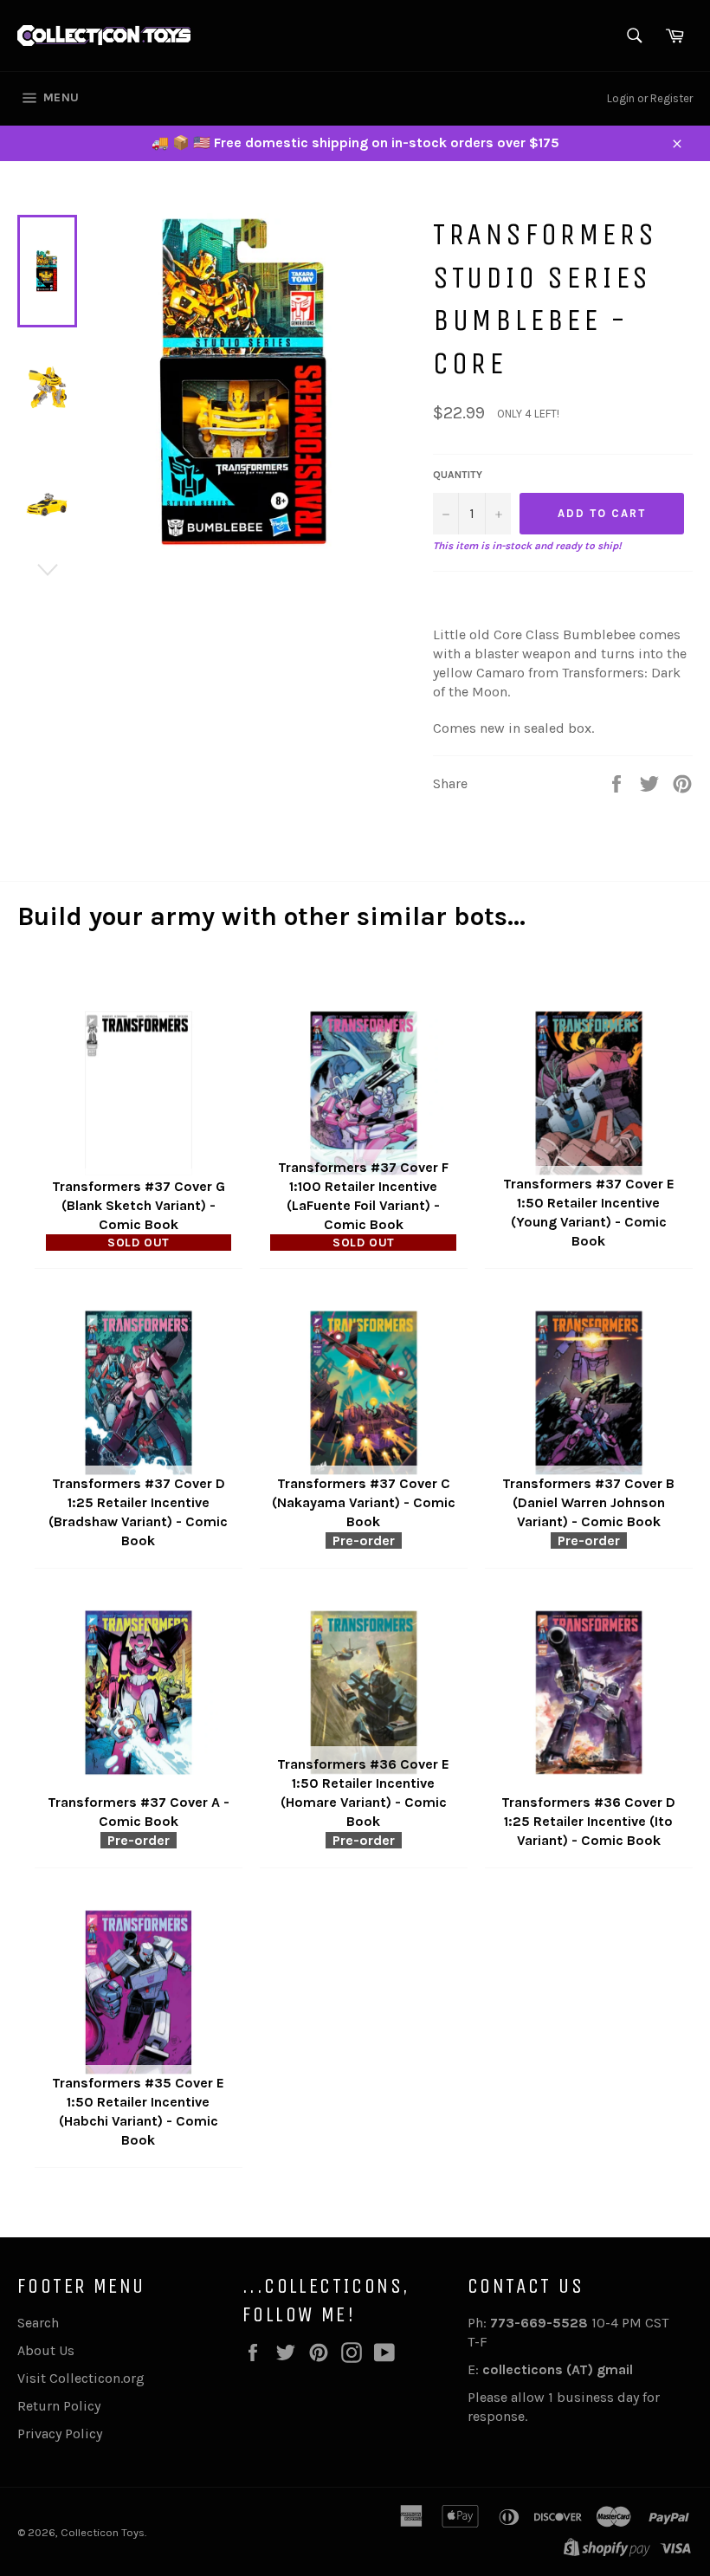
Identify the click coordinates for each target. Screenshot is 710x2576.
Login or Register (650, 98)
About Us (46, 2350)
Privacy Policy (60, 2434)
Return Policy (59, 2406)
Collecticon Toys (103, 2532)
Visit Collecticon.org (81, 2378)
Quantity (458, 475)
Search (38, 2323)
